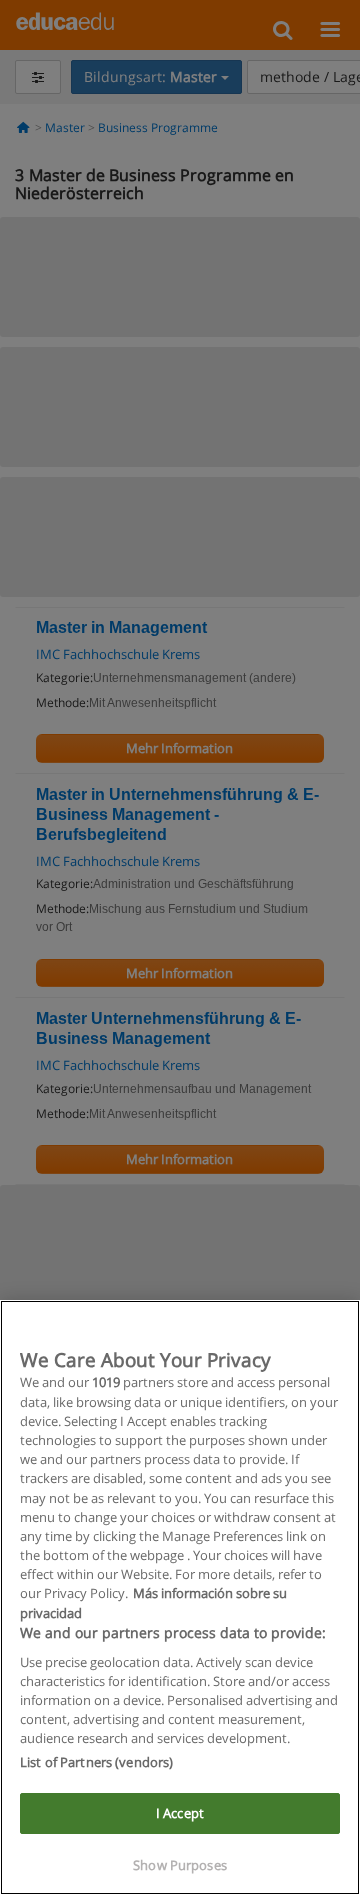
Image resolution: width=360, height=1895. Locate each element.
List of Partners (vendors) (96, 1762)
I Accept (180, 1813)
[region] (180, 1597)
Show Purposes (180, 1865)
